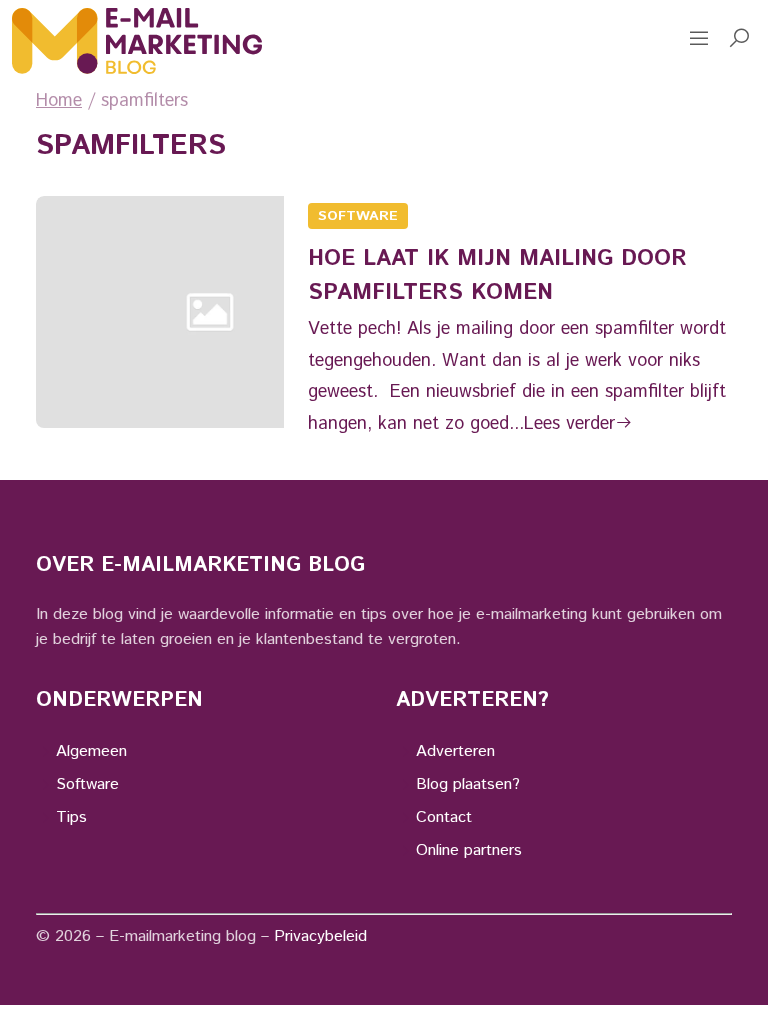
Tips (71, 817)
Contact (444, 817)
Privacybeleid (320, 936)
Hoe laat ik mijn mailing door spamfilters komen (497, 275)
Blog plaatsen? (468, 784)
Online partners (469, 850)
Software (358, 216)
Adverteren (455, 751)
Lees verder (569, 424)
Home (59, 101)
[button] (739, 41)
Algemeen (91, 751)
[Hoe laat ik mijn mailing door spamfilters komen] (210, 320)
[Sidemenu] (699, 41)
